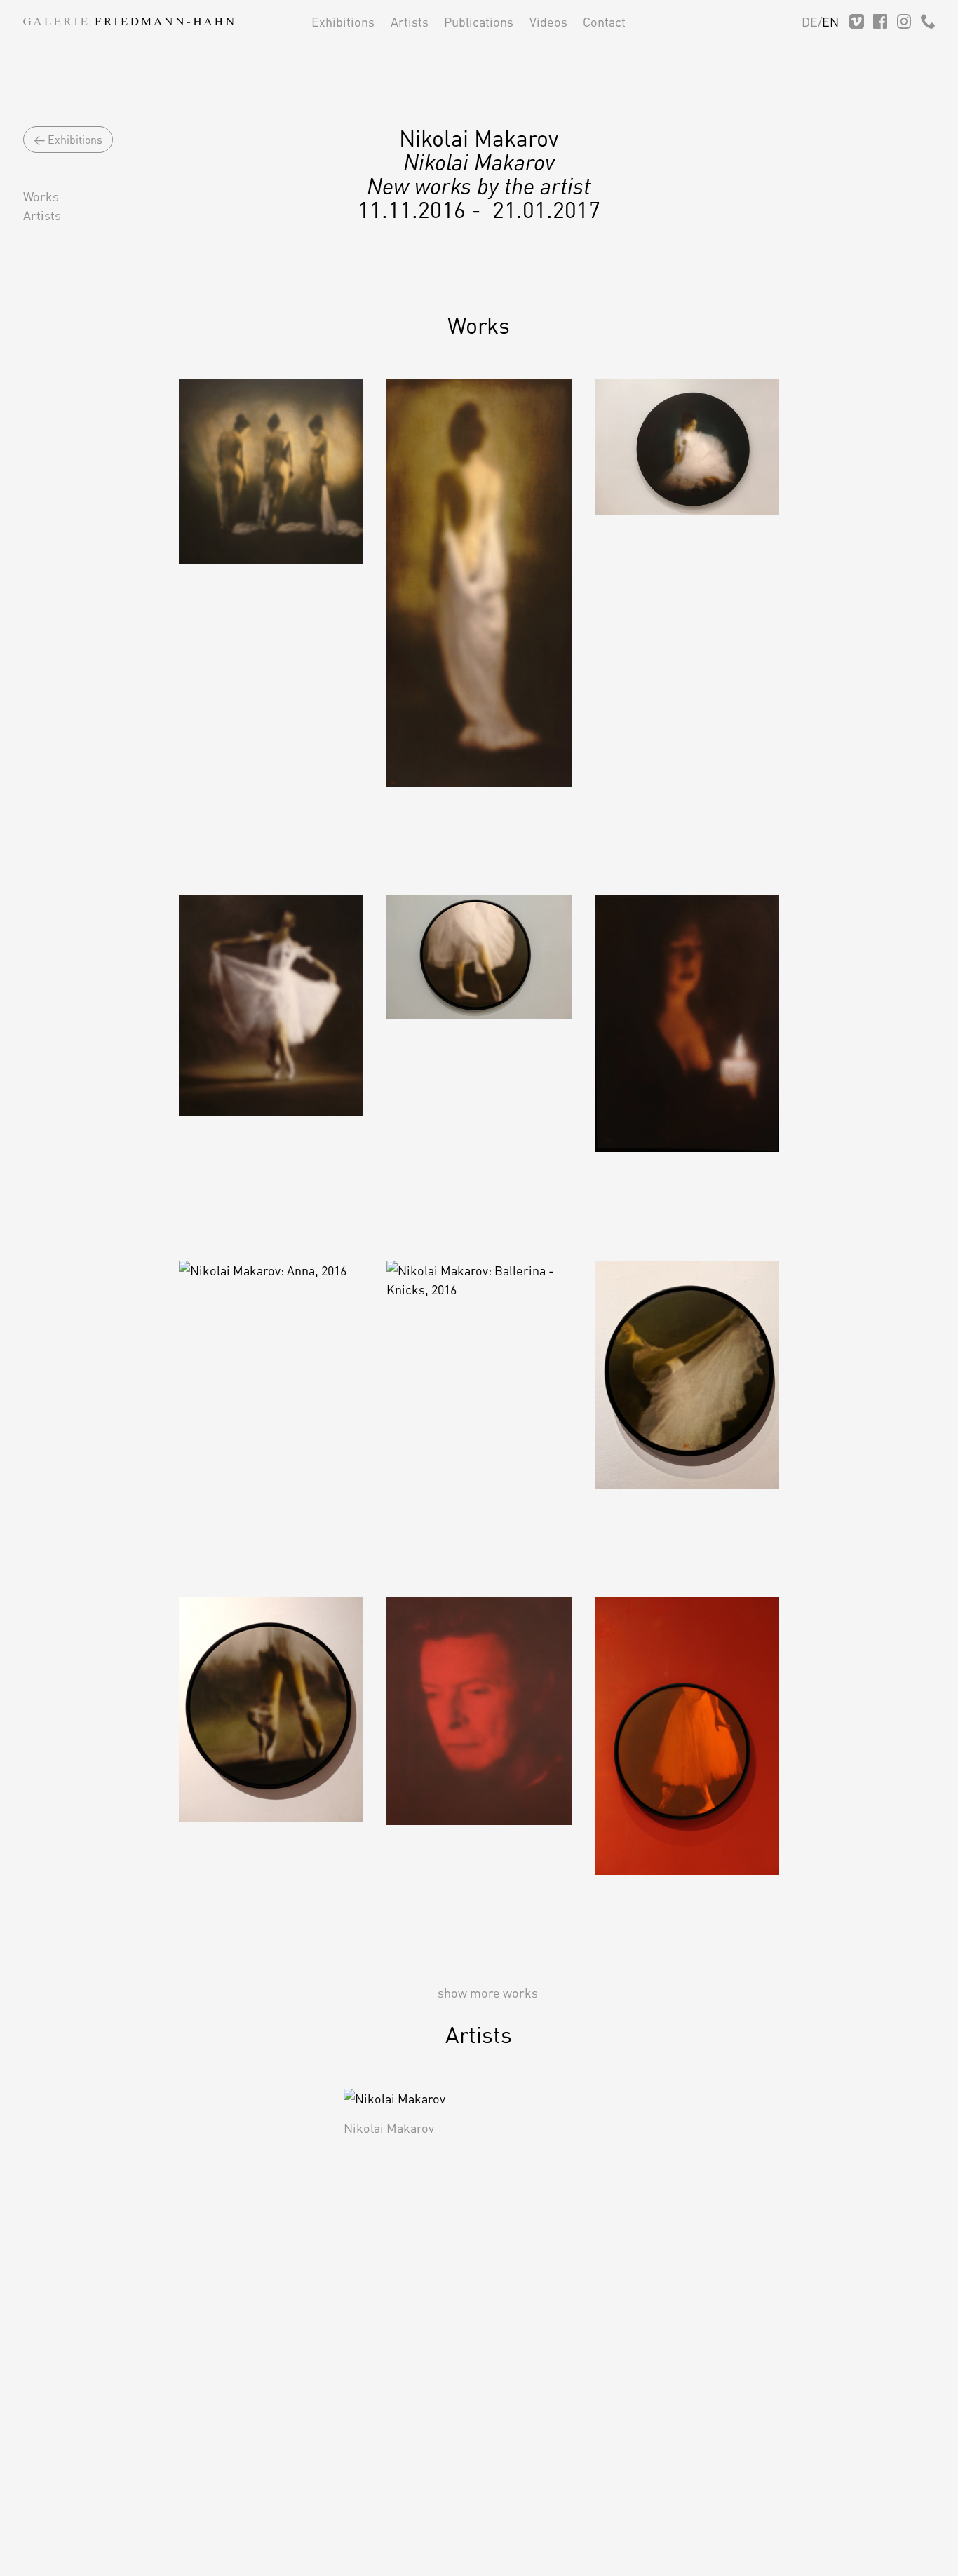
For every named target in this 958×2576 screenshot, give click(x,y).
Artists (410, 21)
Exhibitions (343, 21)
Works (41, 196)
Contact (604, 21)
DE (810, 21)
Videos (548, 21)
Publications (479, 21)
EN (830, 21)
